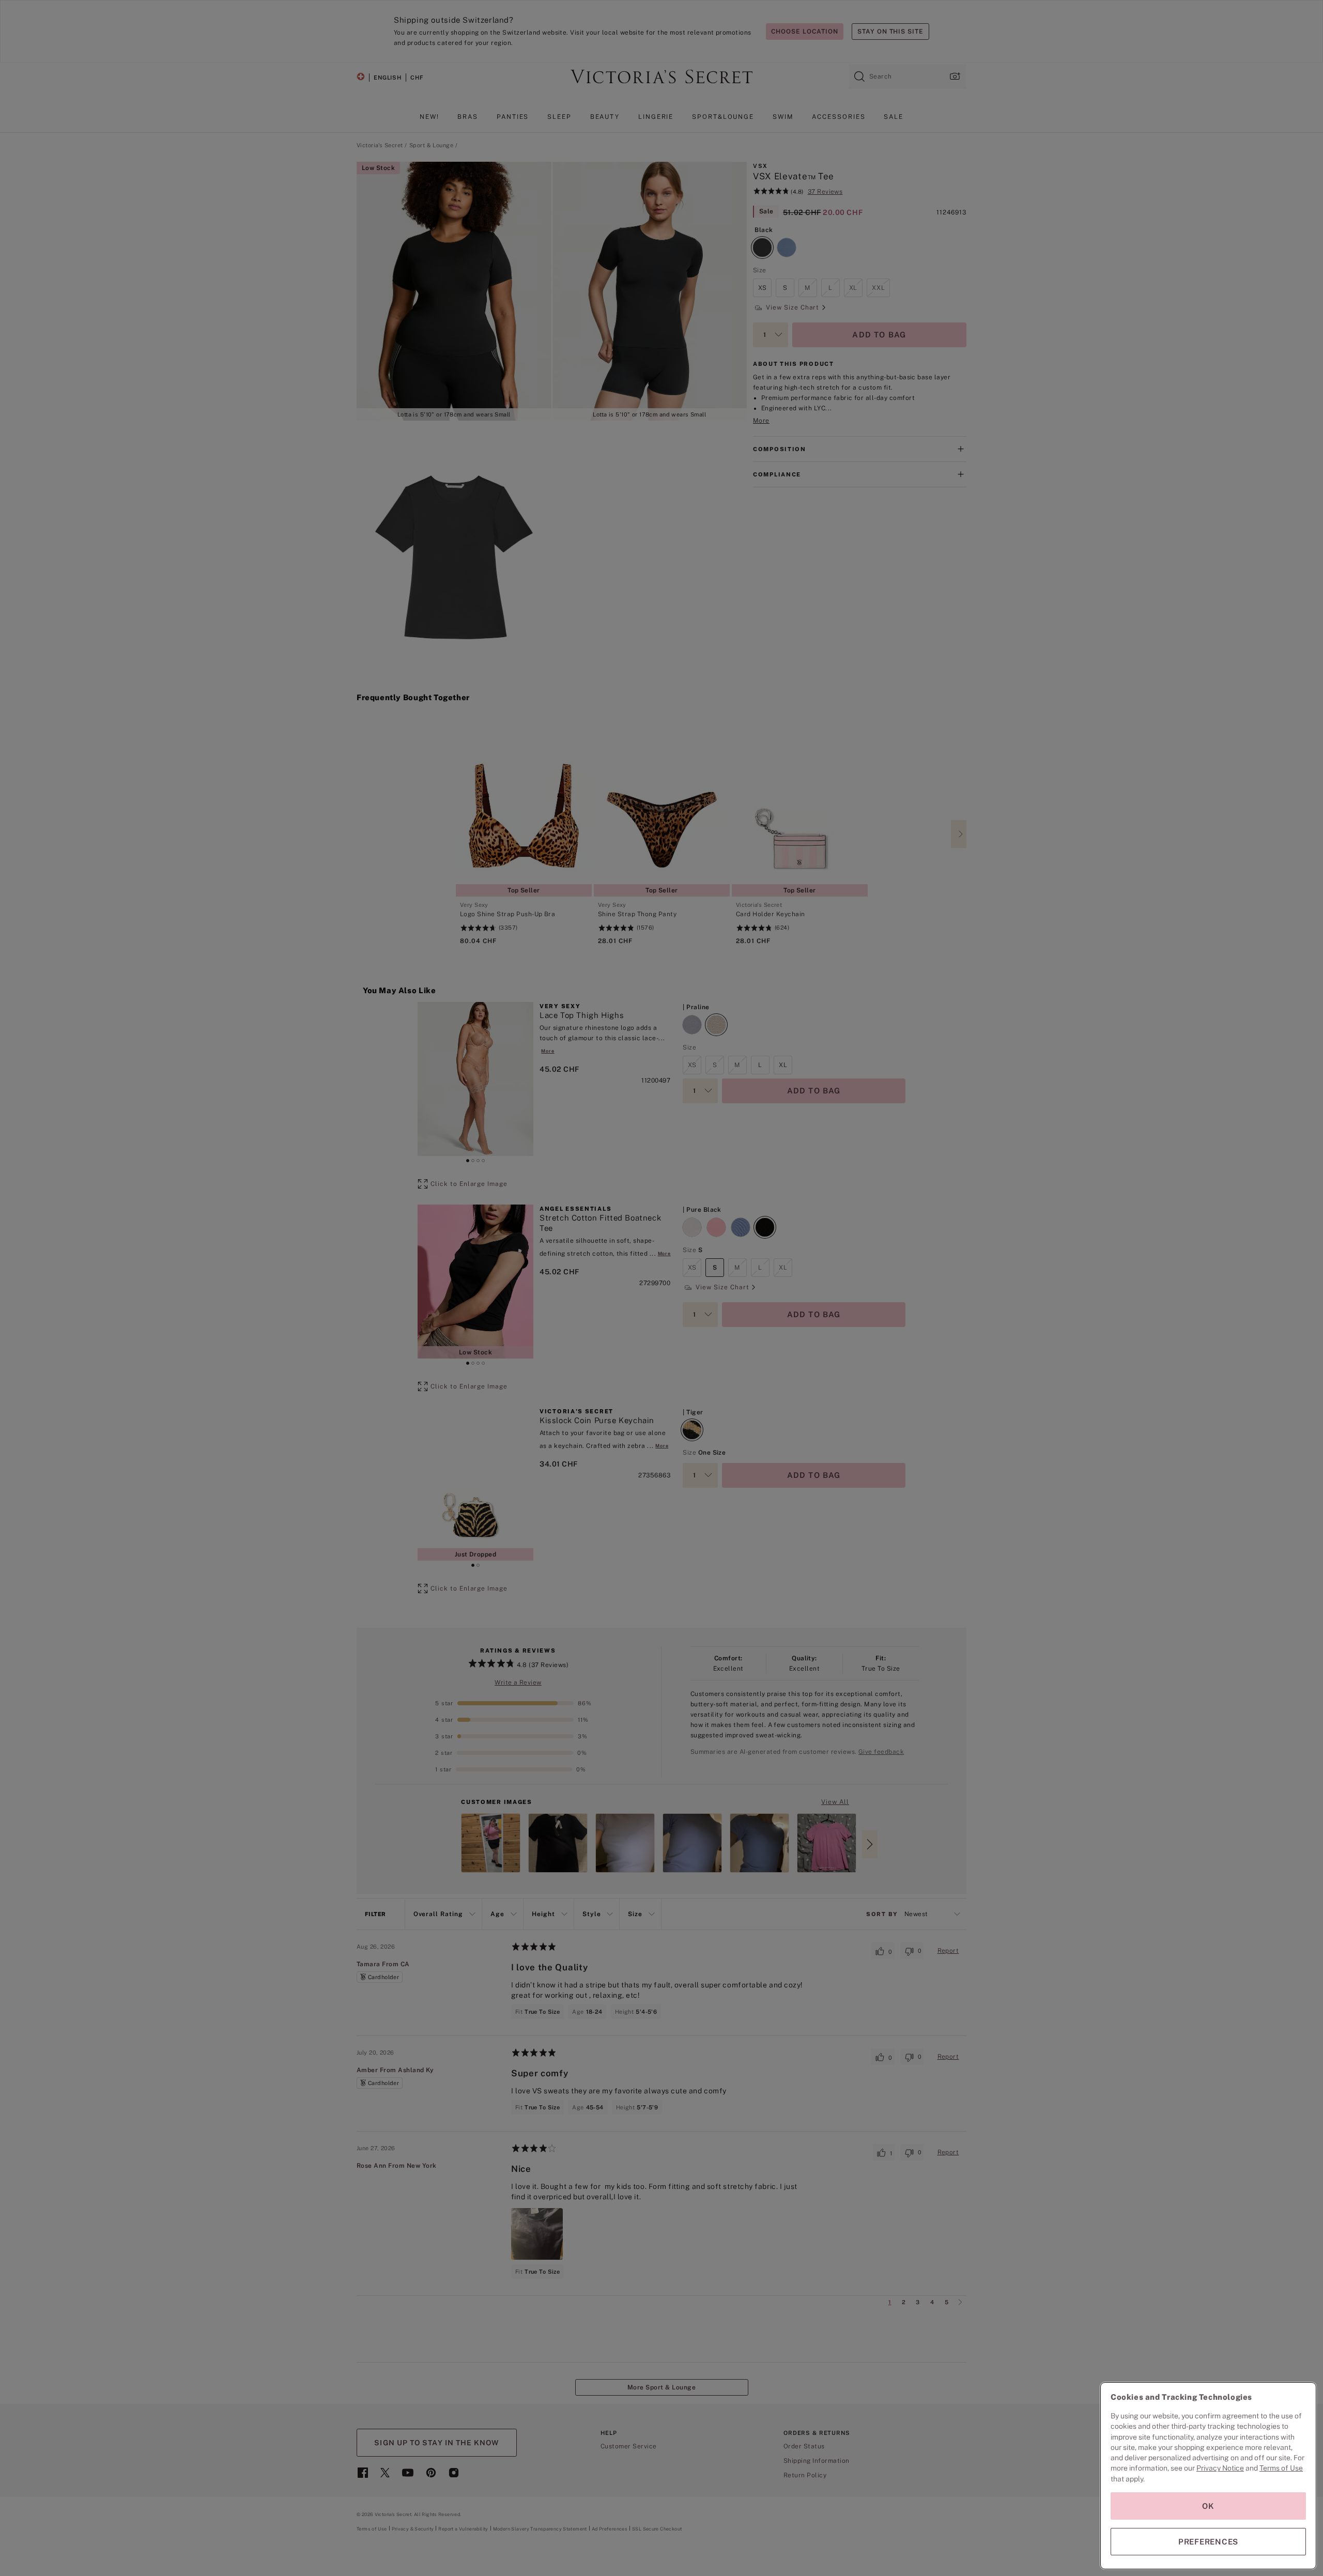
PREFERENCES (1208, 2542)
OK (1208, 2506)
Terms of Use (1281, 2468)
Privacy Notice (1220, 2468)
